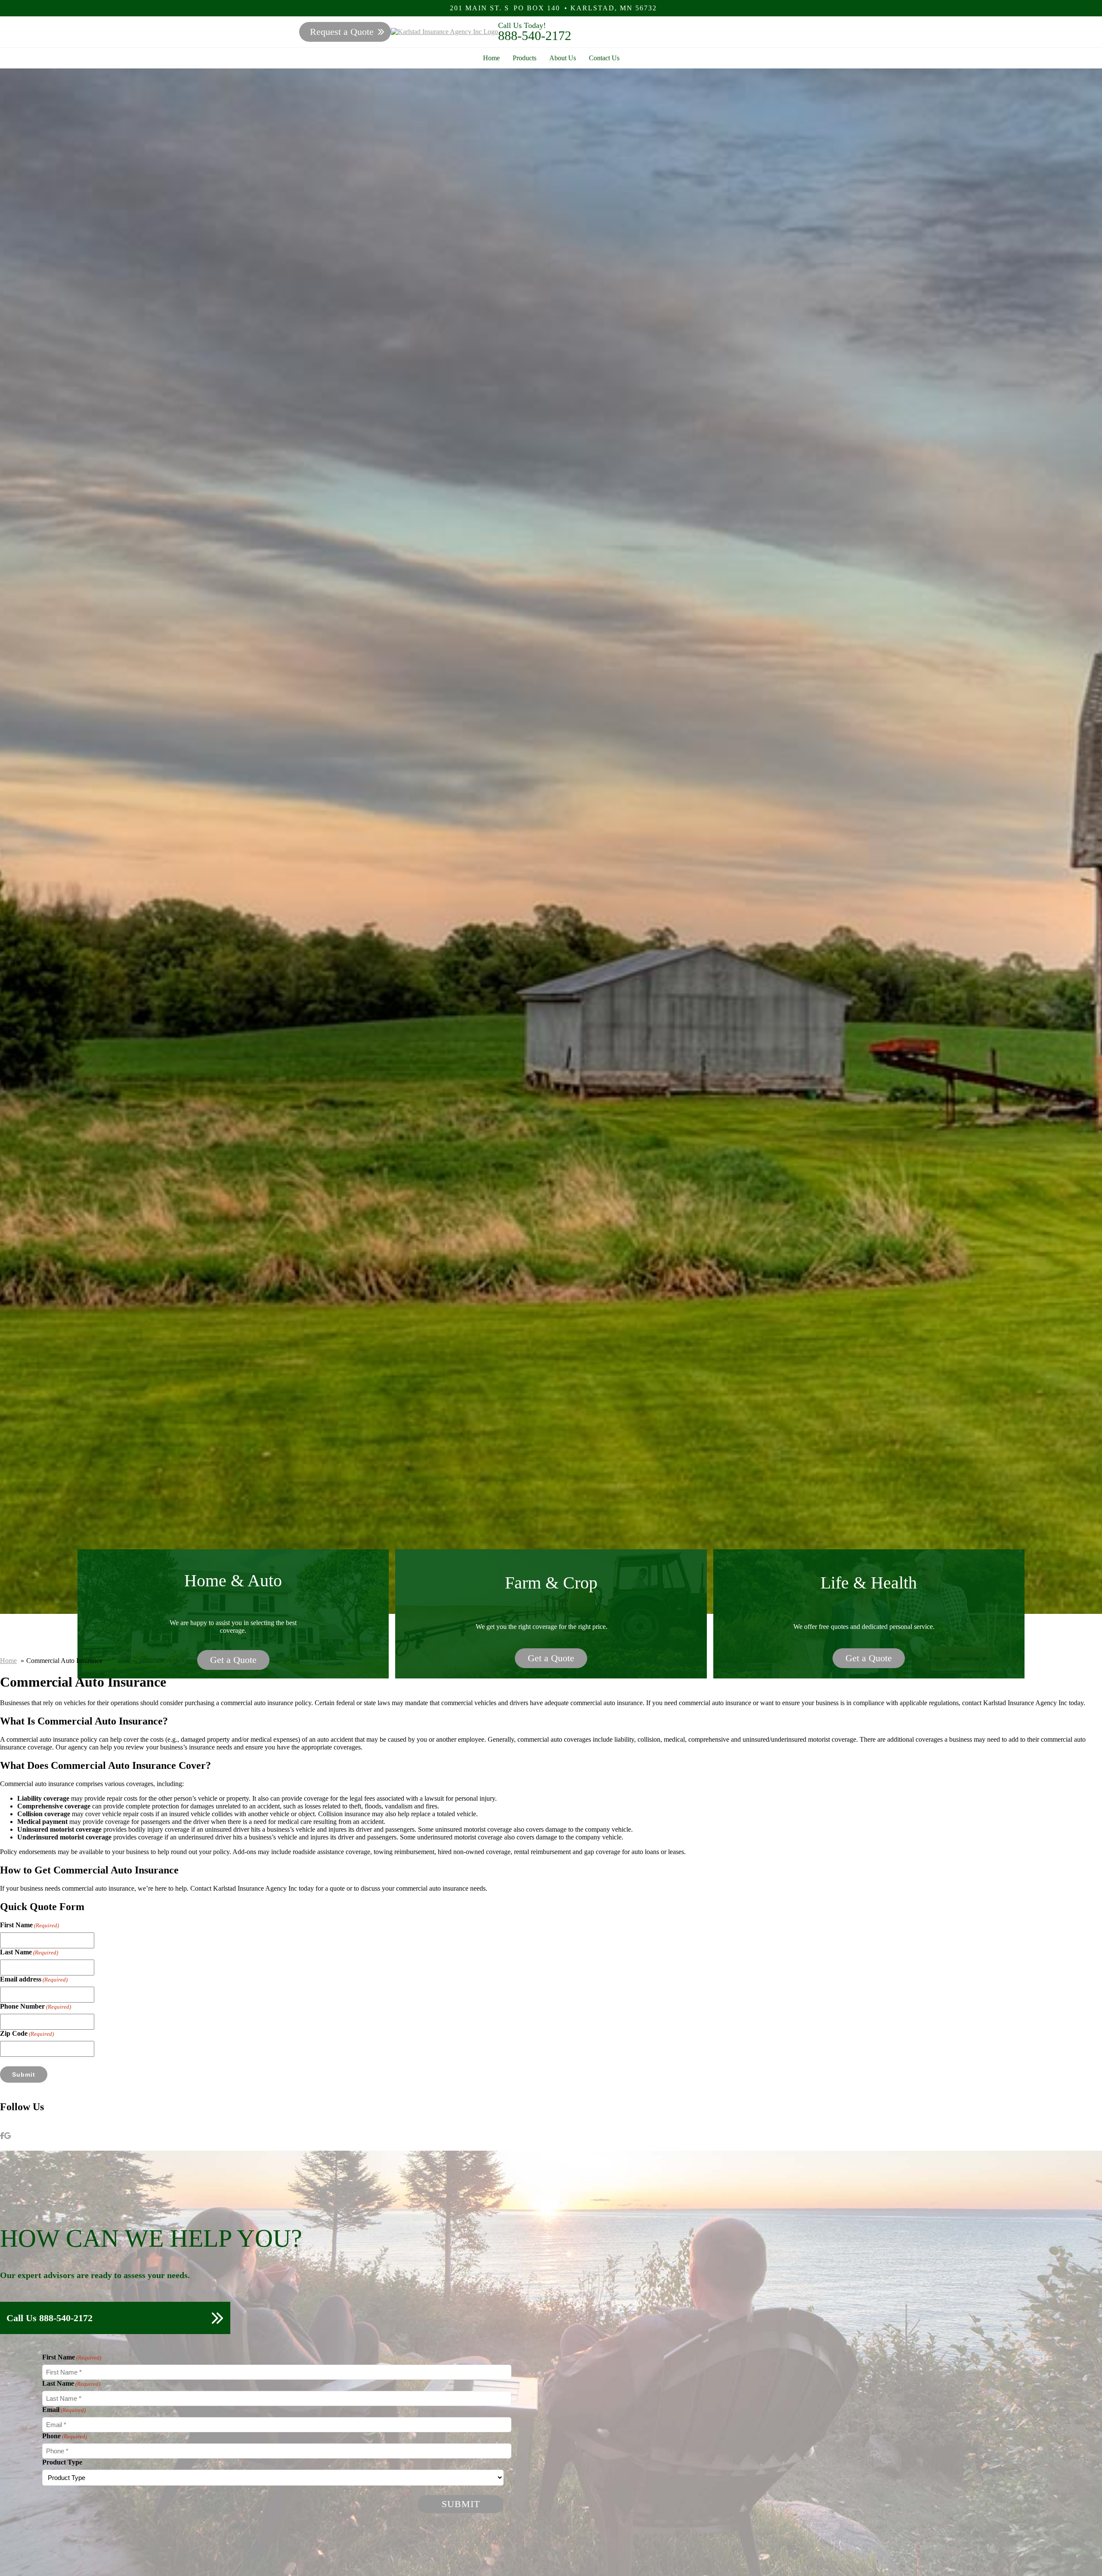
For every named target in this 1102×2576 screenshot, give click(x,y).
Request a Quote (342, 32)
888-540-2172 (535, 36)
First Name (29, 1925)
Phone (65, 2436)
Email (64, 2410)
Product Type (62, 2462)
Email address (34, 1979)
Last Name (29, 1952)
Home (491, 58)
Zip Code (27, 2033)
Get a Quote (233, 1660)
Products (525, 58)
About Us (563, 58)
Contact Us (604, 58)
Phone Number (36, 2006)
